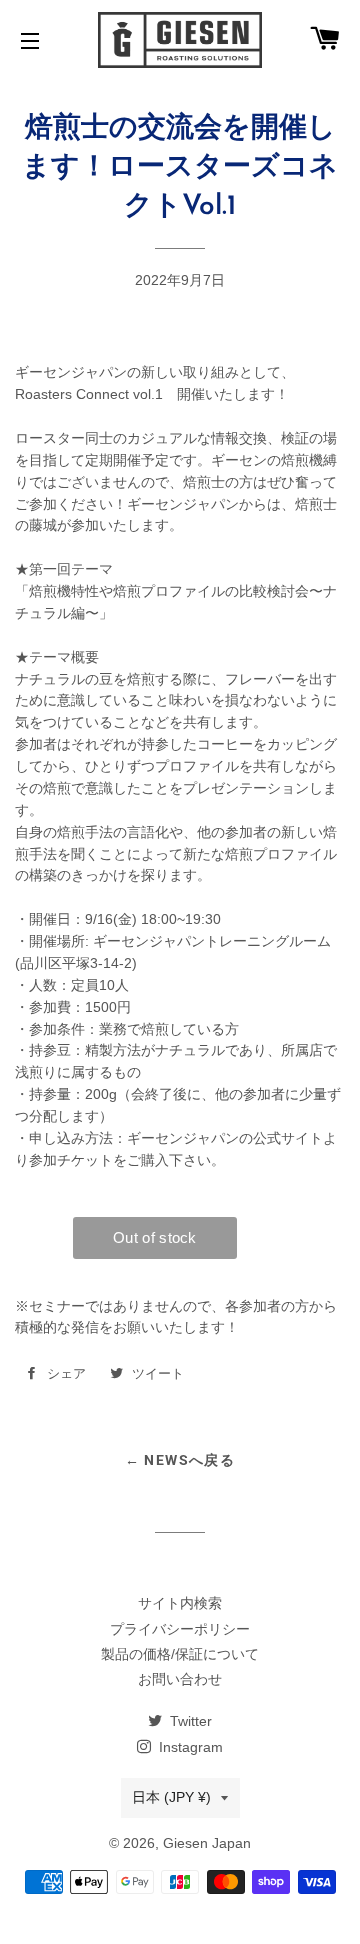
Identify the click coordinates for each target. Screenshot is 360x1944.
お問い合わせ (180, 1679)
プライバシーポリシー (180, 1629)
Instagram (189, 1747)
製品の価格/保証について (180, 1654)
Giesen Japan (207, 1843)
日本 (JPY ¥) (171, 1797)
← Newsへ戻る (180, 1460)
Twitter (189, 1721)
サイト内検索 (180, 1603)
